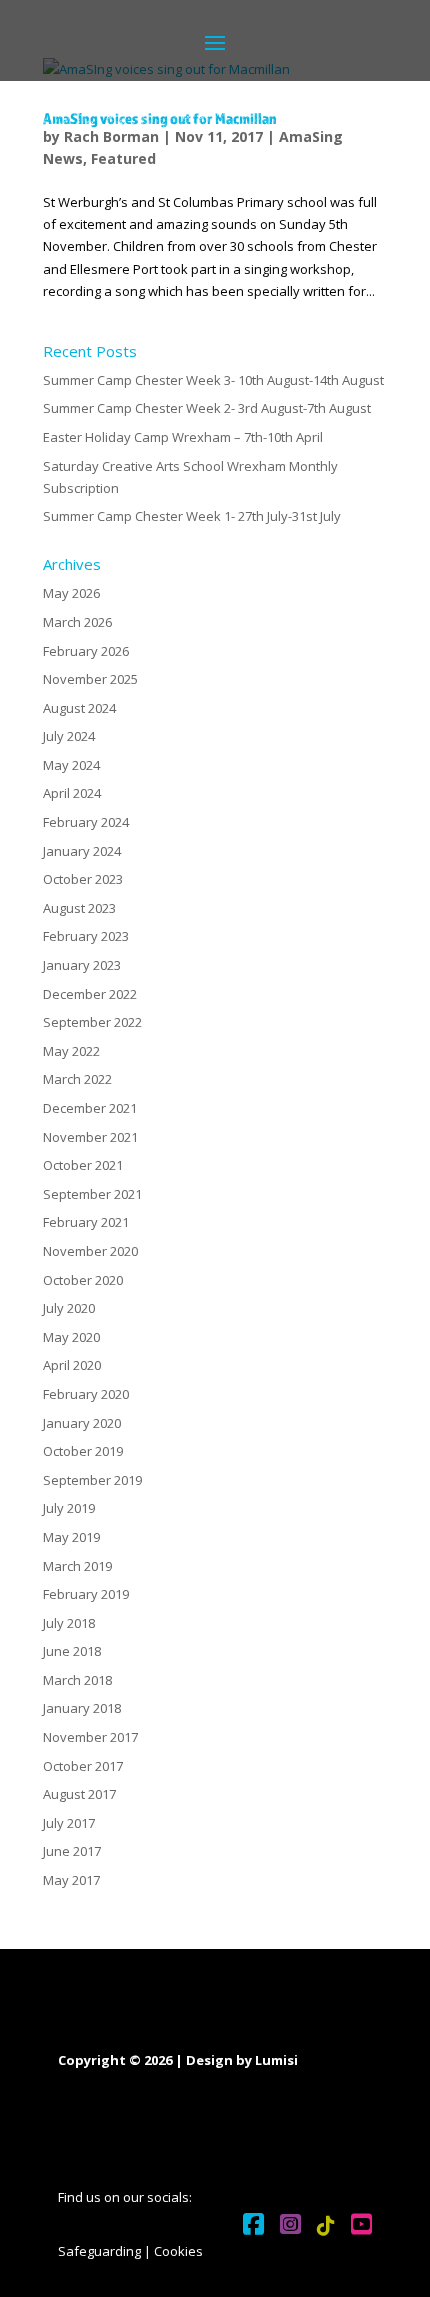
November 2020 (90, 1251)
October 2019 (83, 1451)
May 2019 (71, 1537)
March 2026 (77, 622)
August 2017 (79, 1794)
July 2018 (69, 1623)
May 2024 (71, 765)
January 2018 (82, 1708)
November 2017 (90, 1737)
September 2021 (92, 1194)
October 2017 (83, 1766)
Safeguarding (99, 2251)
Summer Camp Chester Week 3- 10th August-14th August (213, 380)
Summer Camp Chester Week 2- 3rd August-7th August (207, 408)
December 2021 (90, 1108)
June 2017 (72, 1851)
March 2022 (77, 1079)
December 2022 (90, 994)
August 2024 (79, 708)
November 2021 (90, 1137)
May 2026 (71, 593)
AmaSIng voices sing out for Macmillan (160, 118)
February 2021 (86, 1222)
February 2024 (86, 822)
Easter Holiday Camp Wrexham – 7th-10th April (183, 437)
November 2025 (90, 679)
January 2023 (82, 965)
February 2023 (86, 936)
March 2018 (77, 1680)
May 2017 (71, 1880)
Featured (123, 158)
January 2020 (82, 1423)
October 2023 (83, 879)
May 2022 (71, 1051)
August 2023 (79, 908)
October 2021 (83, 1165)
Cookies (178, 2251)
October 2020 (83, 1280)
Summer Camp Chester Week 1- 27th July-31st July (192, 516)
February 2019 (86, 1594)
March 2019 (77, 1566)
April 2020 (72, 1365)
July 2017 (69, 1823)
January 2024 (82, 851)
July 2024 (69, 736)
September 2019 (92, 1480)
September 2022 (92, 1022)
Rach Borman (111, 136)
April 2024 (72, 793)
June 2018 (72, 1651)
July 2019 (69, 1508)
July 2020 (69, 1308)
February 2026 (86, 651)
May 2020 (71, 1337)
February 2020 (86, 1394)
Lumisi (276, 2060)
